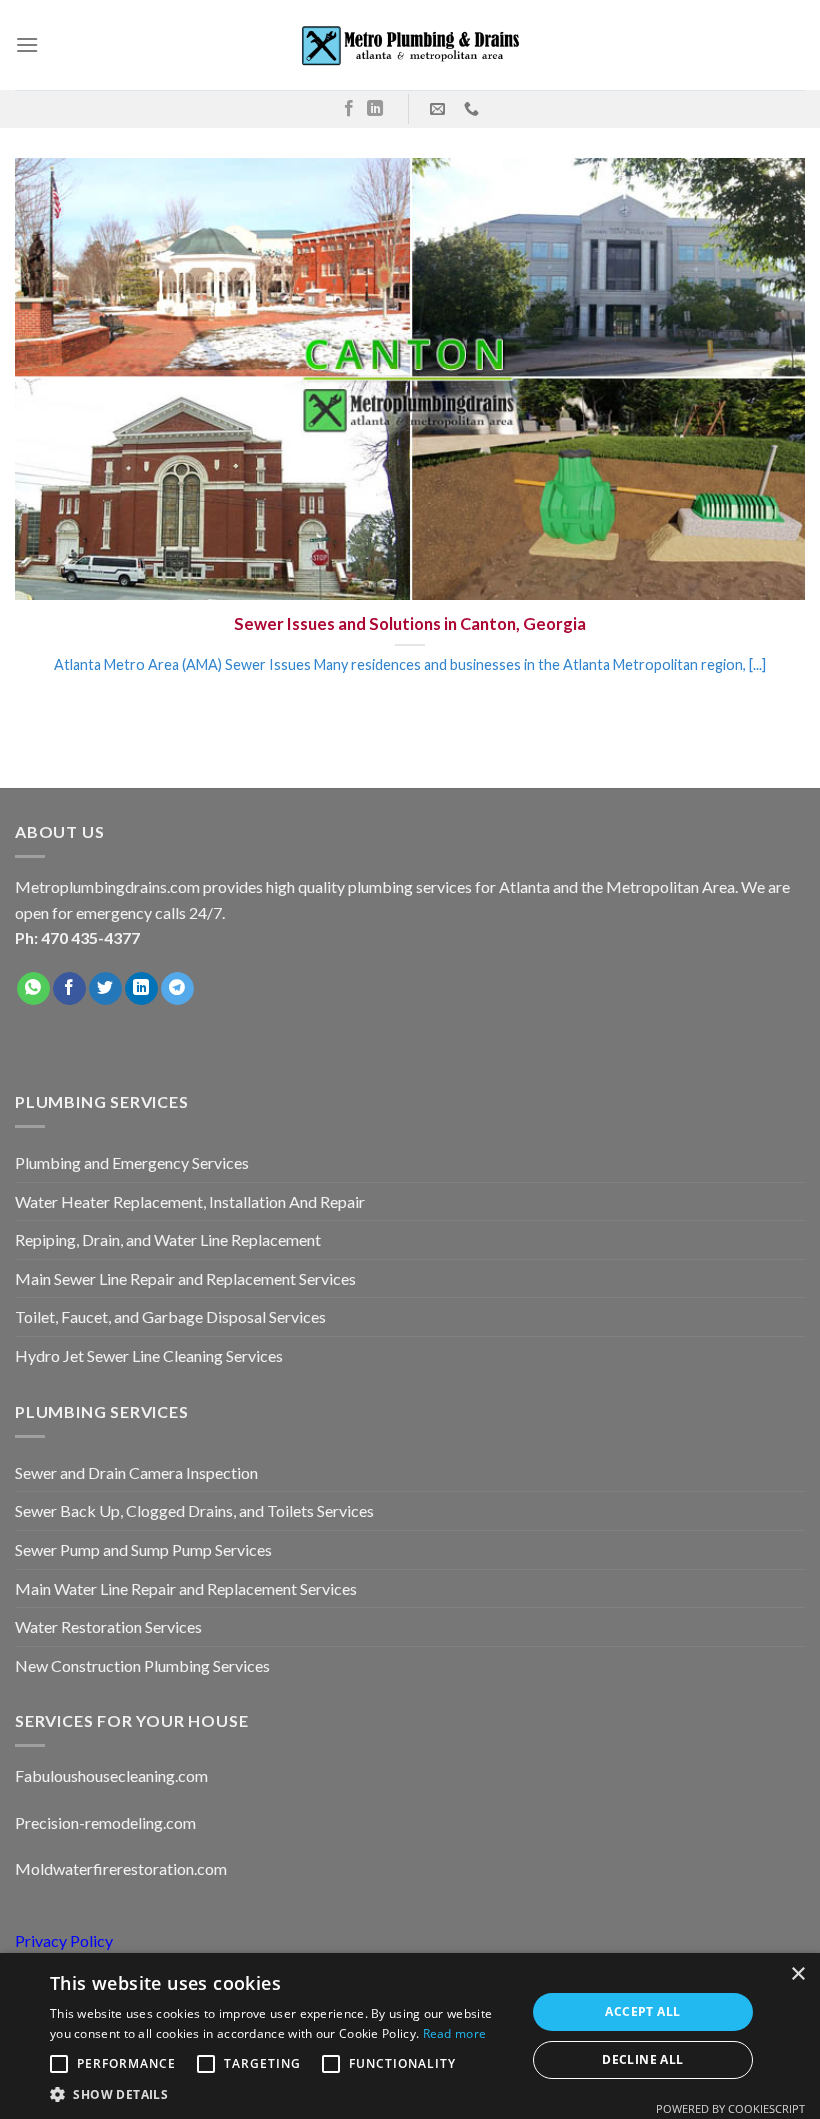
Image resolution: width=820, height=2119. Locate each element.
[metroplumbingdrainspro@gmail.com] (440, 109)
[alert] (410, 2036)
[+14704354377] (474, 109)
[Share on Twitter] (105, 989)
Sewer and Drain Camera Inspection (136, 1472)
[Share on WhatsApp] (33, 989)
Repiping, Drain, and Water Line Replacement (168, 1239)
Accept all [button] (642, 2011)
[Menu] (27, 44)
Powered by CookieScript (730, 2108)
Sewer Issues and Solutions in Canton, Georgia (410, 624)
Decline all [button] (642, 2059)
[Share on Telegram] (177, 989)
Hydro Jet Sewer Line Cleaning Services (149, 1355)
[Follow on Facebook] (349, 109)
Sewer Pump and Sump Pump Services (143, 1549)
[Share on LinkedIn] (141, 989)
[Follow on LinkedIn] (375, 109)
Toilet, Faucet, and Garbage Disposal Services (170, 1316)
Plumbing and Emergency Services (132, 1162)
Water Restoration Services (108, 1626)
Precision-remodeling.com (105, 1822)
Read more (455, 2033)
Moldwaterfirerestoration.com (121, 1868)
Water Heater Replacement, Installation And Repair (190, 1201)
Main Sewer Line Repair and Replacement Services (185, 1278)
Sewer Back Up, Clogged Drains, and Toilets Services (194, 1510)
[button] (281, 2094)
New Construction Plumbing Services (142, 1665)
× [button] (797, 1974)
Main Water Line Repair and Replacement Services (186, 1588)
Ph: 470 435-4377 (77, 937)
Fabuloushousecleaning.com (111, 1775)
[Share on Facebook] (69, 989)
